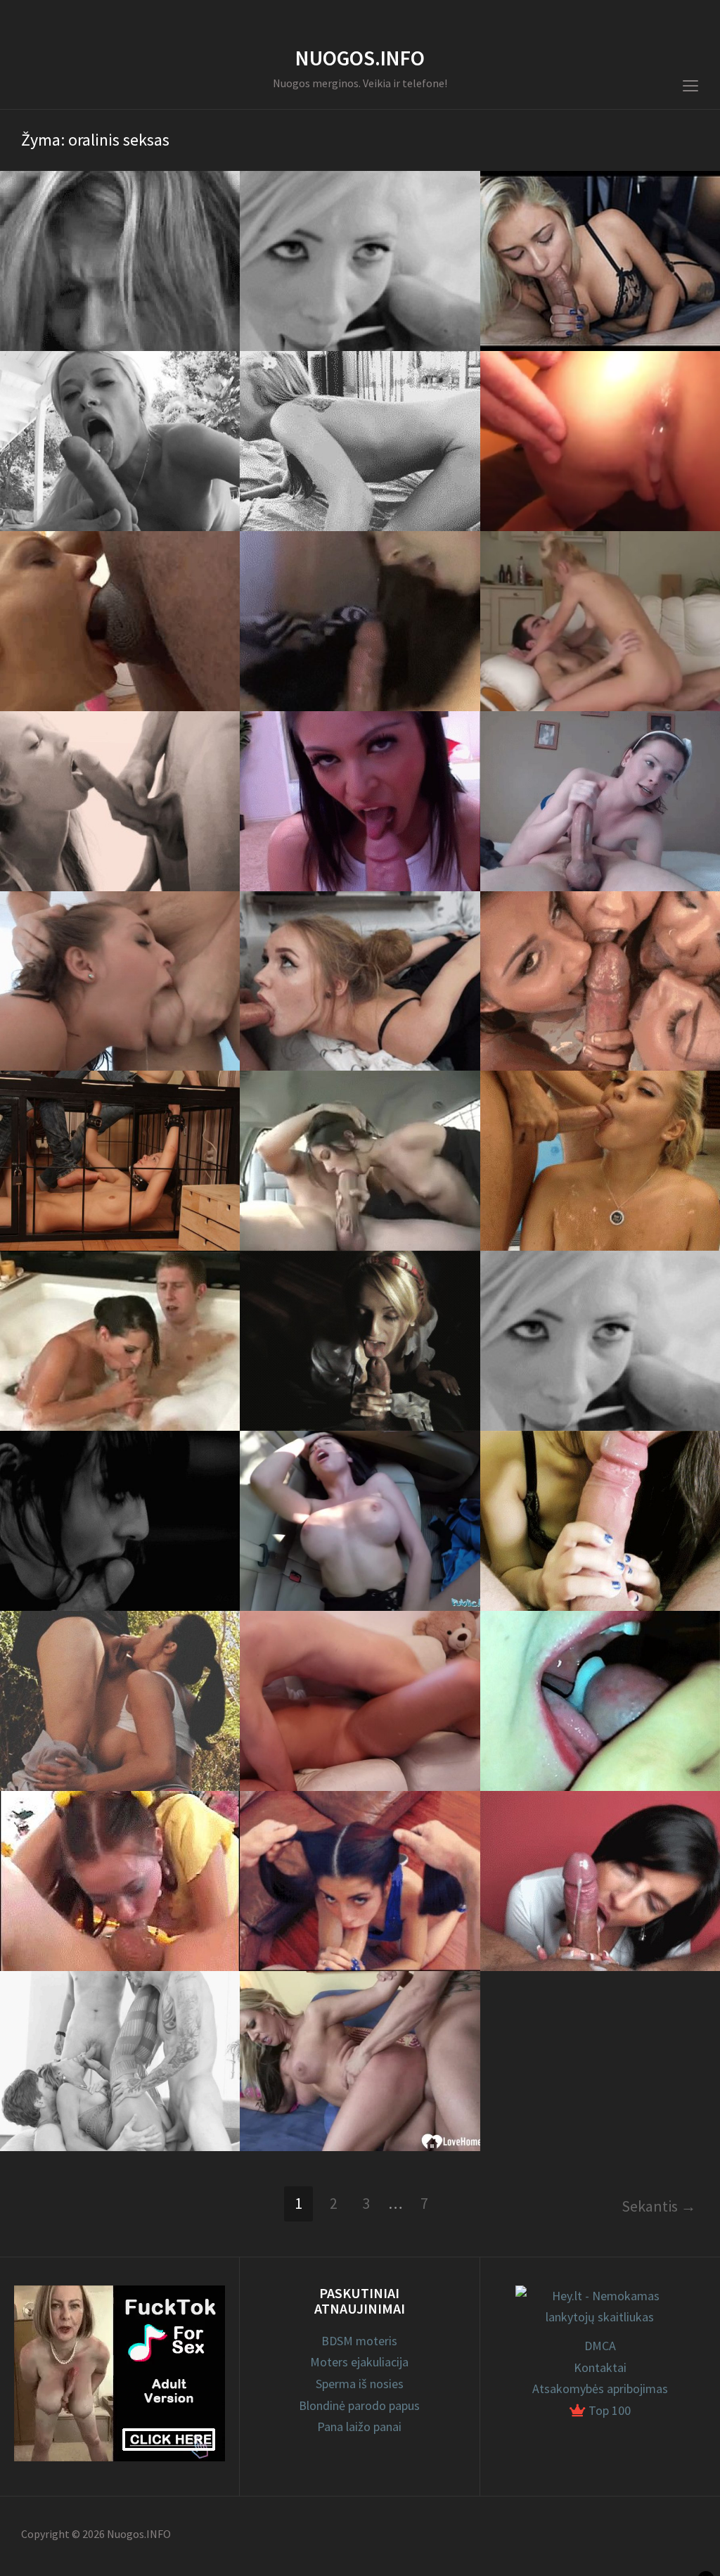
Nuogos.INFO (360, 58)
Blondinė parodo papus (359, 2405)
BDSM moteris (359, 2341)
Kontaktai (600, 2367)
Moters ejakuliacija (359, 2362)
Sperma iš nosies (360, 2384)
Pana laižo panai (359, 2427)
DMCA (600, 2346)
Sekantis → (659, 2206)
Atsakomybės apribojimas (600, 2389)
